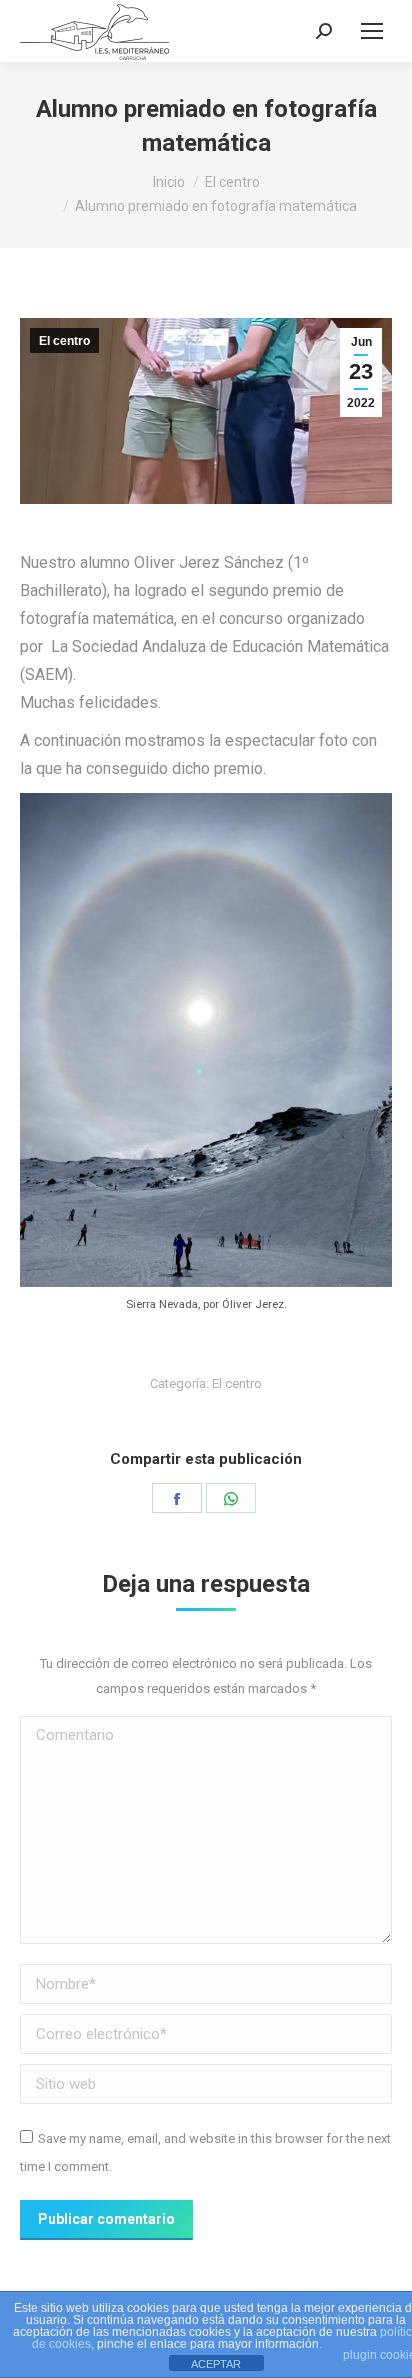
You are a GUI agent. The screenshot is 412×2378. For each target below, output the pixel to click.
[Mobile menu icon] (372, 31)
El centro (64, 341)
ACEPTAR (216, 2364)
